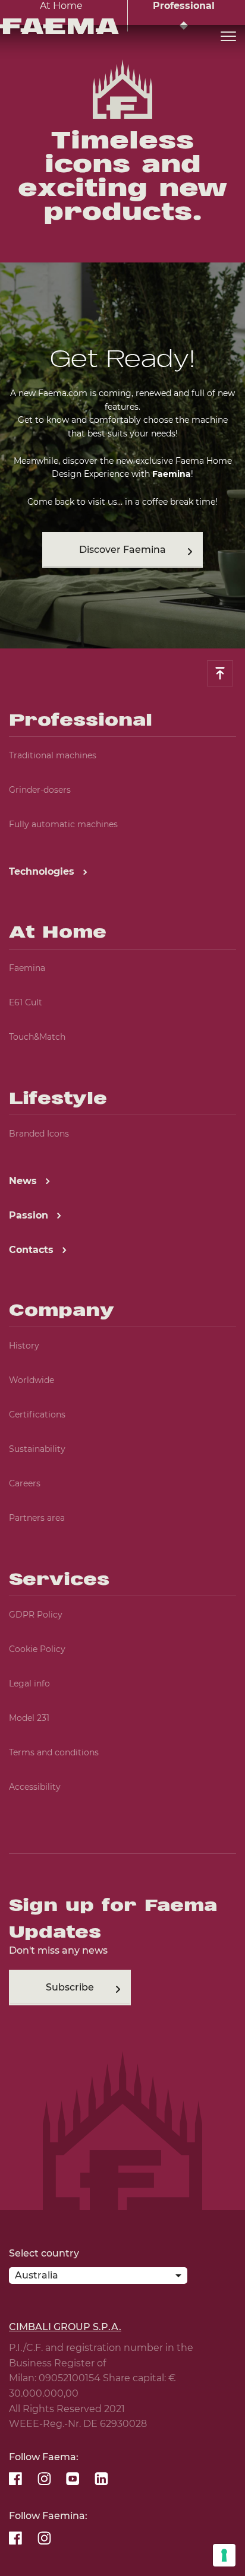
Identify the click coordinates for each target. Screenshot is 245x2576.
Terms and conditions (54, 1752)
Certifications (37, 1414)
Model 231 (29, 1718)
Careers (25, 1483)
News (24, 1181)
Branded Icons (39, 1134)
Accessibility (35, 1787)
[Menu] (228, 37)
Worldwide (32, 1380)
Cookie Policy (37, 1649)
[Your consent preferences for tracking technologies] (224, 2555)
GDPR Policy (36, 1615)
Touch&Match (37, 1037)
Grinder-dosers (40, 790)
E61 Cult (26, 1002)
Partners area (37, 1518)
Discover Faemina (122, 550)
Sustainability (37, 1449)
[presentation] (122, 1288)
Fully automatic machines (63, 824)
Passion (30, 1215)
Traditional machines (53, 755)
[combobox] (98, 2278)
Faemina (27, 968)
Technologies (43, 871)
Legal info (29, 1683)
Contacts (33, 1250)
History (24, 1346)
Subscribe (70, 1987)
